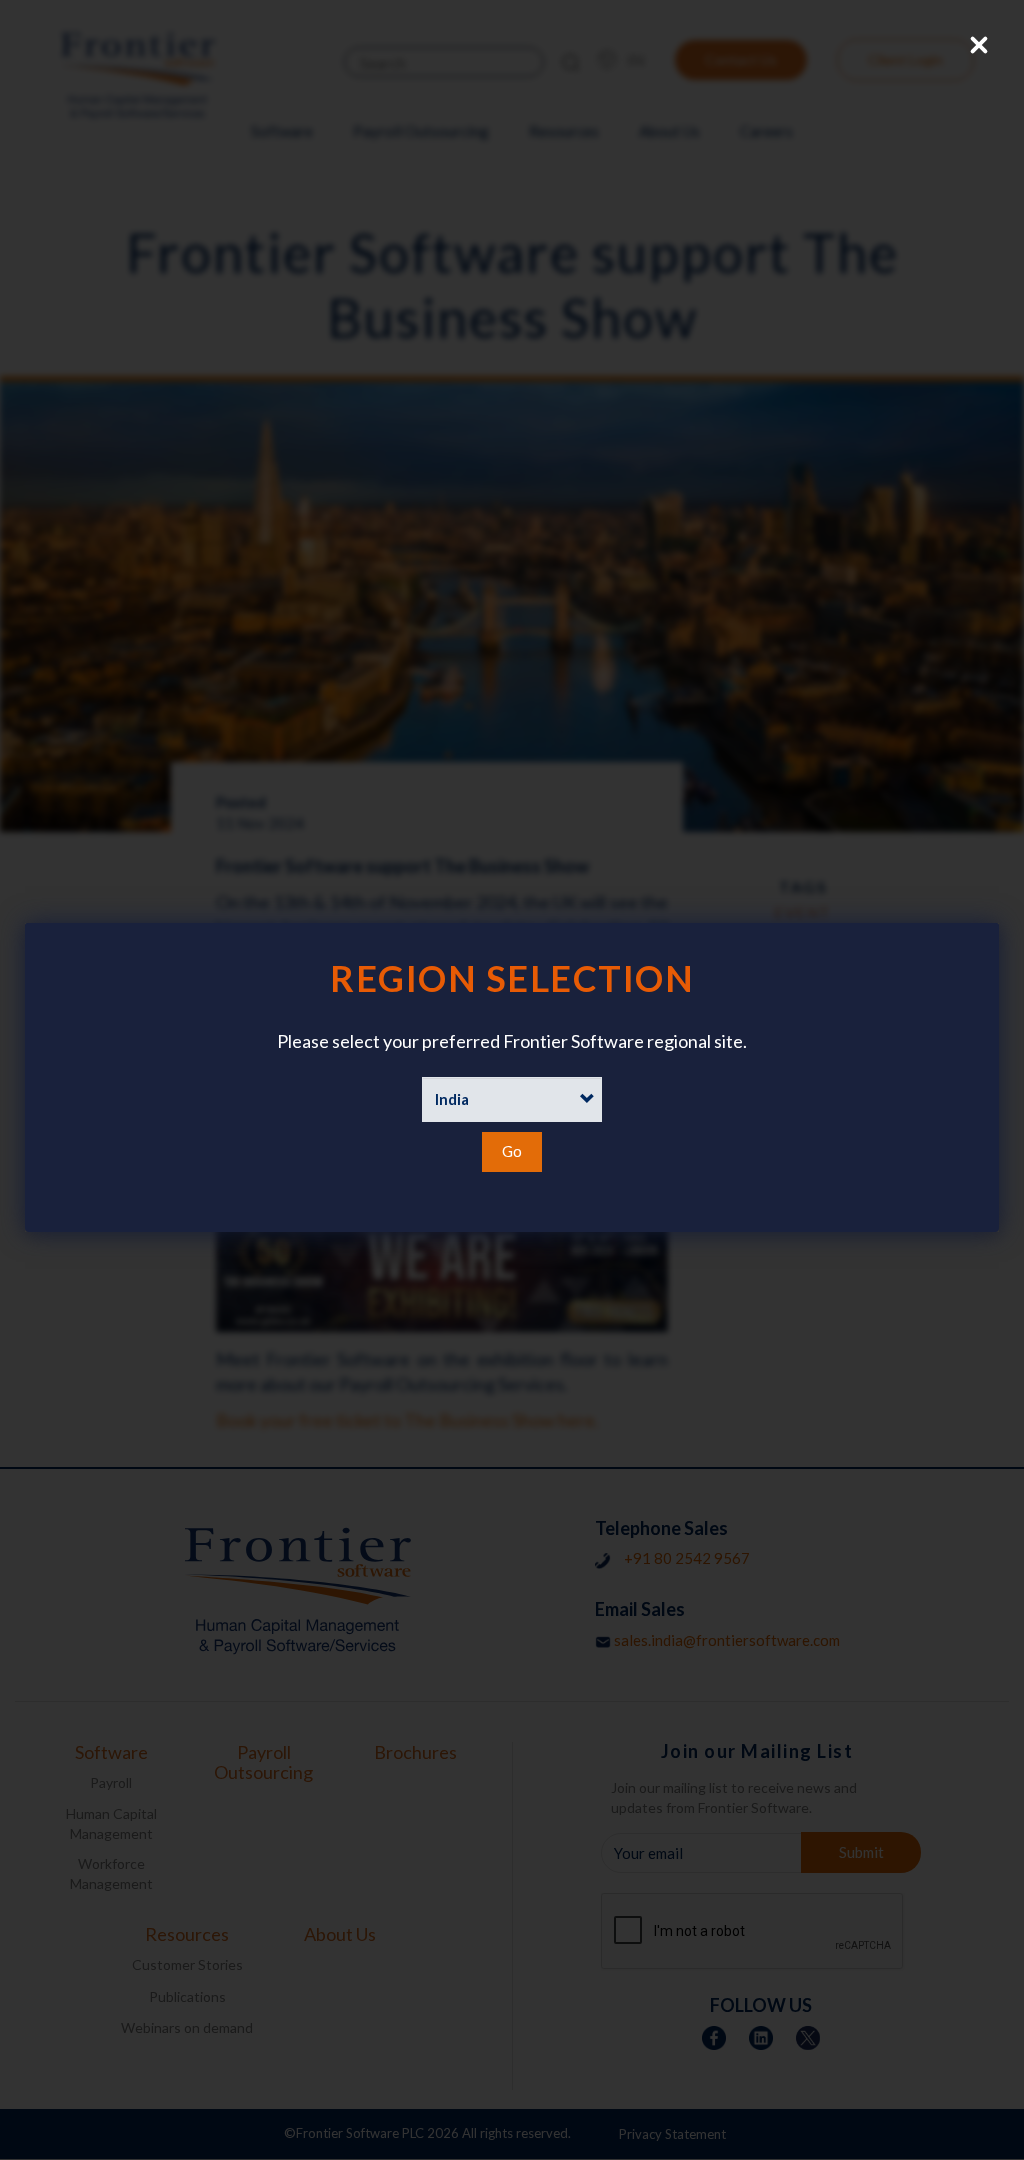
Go (512, 1151)
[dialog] (512, 1077)
